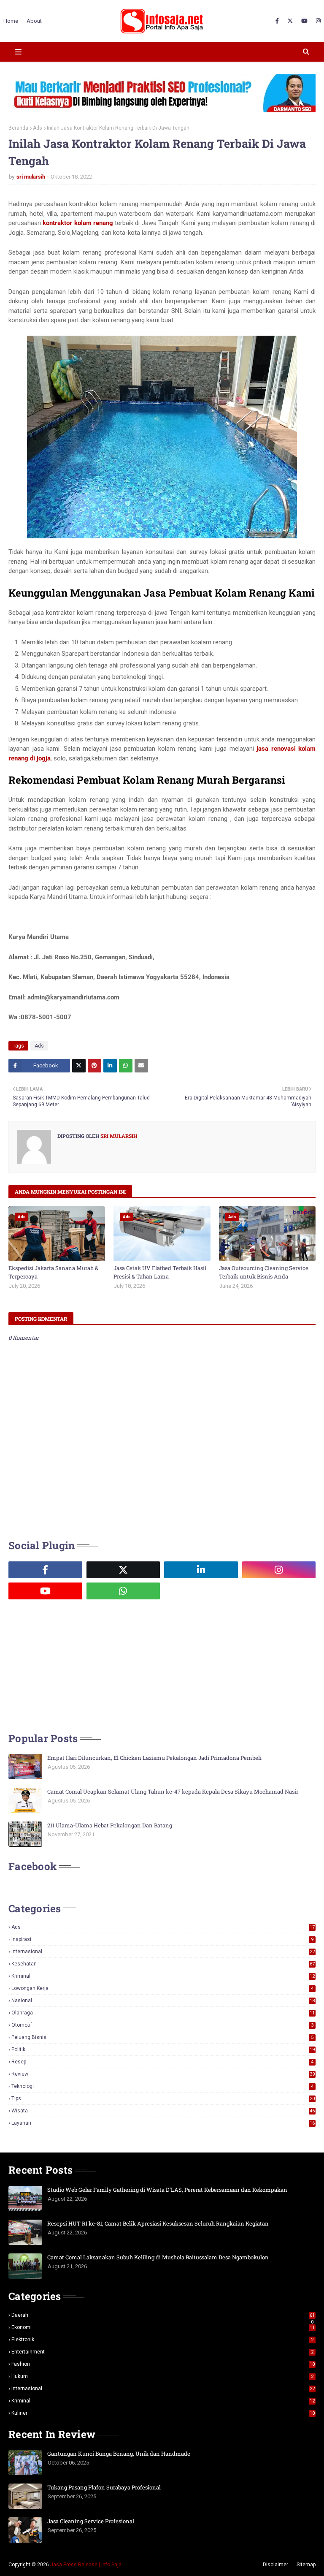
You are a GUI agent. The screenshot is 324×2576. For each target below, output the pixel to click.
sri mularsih (31, 177)
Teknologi (162, 2086)
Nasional (163, 2001)
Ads (38, 128)
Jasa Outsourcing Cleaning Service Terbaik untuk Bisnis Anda (264, 1272)
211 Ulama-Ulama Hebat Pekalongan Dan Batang (110, 1825)
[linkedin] (201, 1570)
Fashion (163, 2364)
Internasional (163, 1952)
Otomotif (162, 2025)
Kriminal (163, 1976)
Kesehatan (163, 1964)
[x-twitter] (290, 21)
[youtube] (304, 21)
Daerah (163, 2315)
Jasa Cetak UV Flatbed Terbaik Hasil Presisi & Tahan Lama (160, 1272)
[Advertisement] (72, 1665)
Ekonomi (163, 2327)
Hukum (162, 2376)
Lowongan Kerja (162, 1988)
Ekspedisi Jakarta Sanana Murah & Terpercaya (53, 1272)
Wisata (163, 2111)
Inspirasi (162, 1939)
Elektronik (162, 2340)
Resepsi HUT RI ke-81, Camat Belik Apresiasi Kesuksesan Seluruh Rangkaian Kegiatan (158, 2223)
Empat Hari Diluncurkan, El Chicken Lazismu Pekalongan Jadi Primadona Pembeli (154, 1758)
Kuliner (163, 2413)
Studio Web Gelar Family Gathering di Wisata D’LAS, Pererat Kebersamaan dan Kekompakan (167, 2190)
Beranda (18, 128)
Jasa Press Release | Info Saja (86, 2565)
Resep (162, 2062)
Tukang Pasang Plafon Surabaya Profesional (104, 2487)
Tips (163, 2098)
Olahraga (163, 2013)
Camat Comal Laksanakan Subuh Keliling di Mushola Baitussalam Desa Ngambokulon (158, 2257)
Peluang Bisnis (162, 2037)
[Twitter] (79, 1066)
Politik (163, 2049)
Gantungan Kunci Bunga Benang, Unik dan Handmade (119, 2454)
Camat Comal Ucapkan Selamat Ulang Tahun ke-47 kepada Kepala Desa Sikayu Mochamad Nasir (173, 1792)
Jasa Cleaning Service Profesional (91, 2521)
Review (163, 2074)
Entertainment (162, 2352)
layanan (163, 2123)
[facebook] (277, 21)
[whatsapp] (123, 1591)
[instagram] (317, 21)
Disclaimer (275, 2565)
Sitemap (306, 2565)
